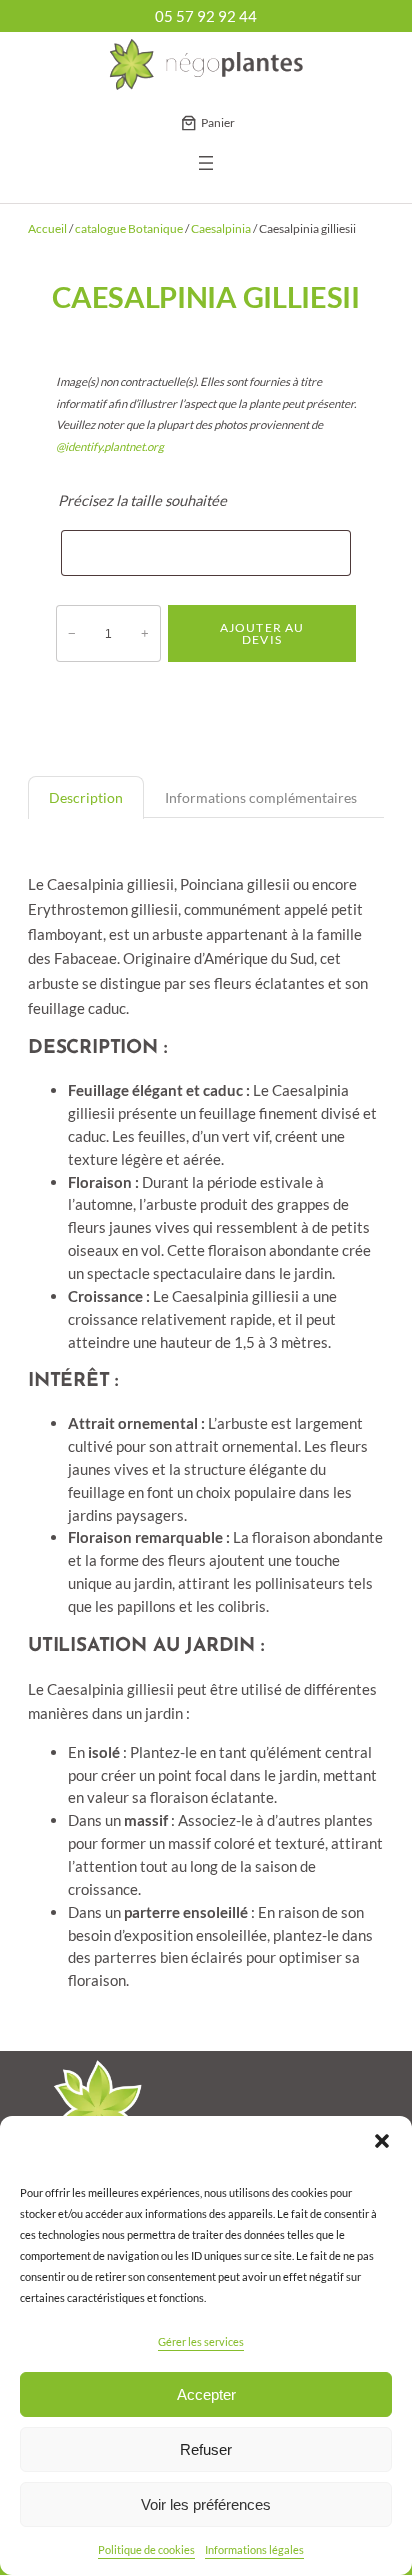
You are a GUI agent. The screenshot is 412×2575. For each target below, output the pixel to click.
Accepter (206, 2394)
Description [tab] (86, 797)
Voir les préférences (206, 2504)
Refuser (206, 2449)
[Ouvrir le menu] (206, 163)
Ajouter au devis (262, 633)
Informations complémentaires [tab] (261, 797)
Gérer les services (201, 2341)
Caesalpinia (221, 228)
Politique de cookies (146, 2549)
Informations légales (254, 2549)
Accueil (47, 228)
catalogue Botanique (129, 228)
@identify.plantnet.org (110, 446)
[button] (382, 2141)
